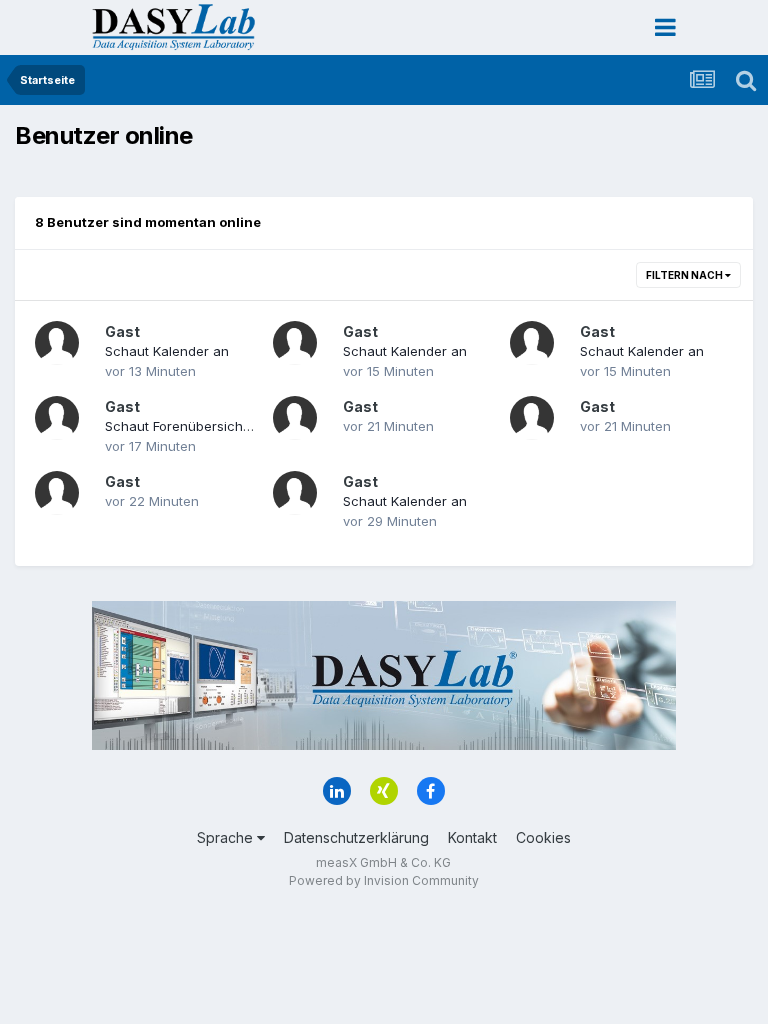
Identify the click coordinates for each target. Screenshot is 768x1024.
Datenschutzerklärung (356, 837)
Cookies (543, 837)
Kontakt (472, 837)
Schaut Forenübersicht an (186, 426)
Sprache (227, 837)
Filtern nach (685, 275)
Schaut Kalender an (167, 351)
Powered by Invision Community (384, 880)
